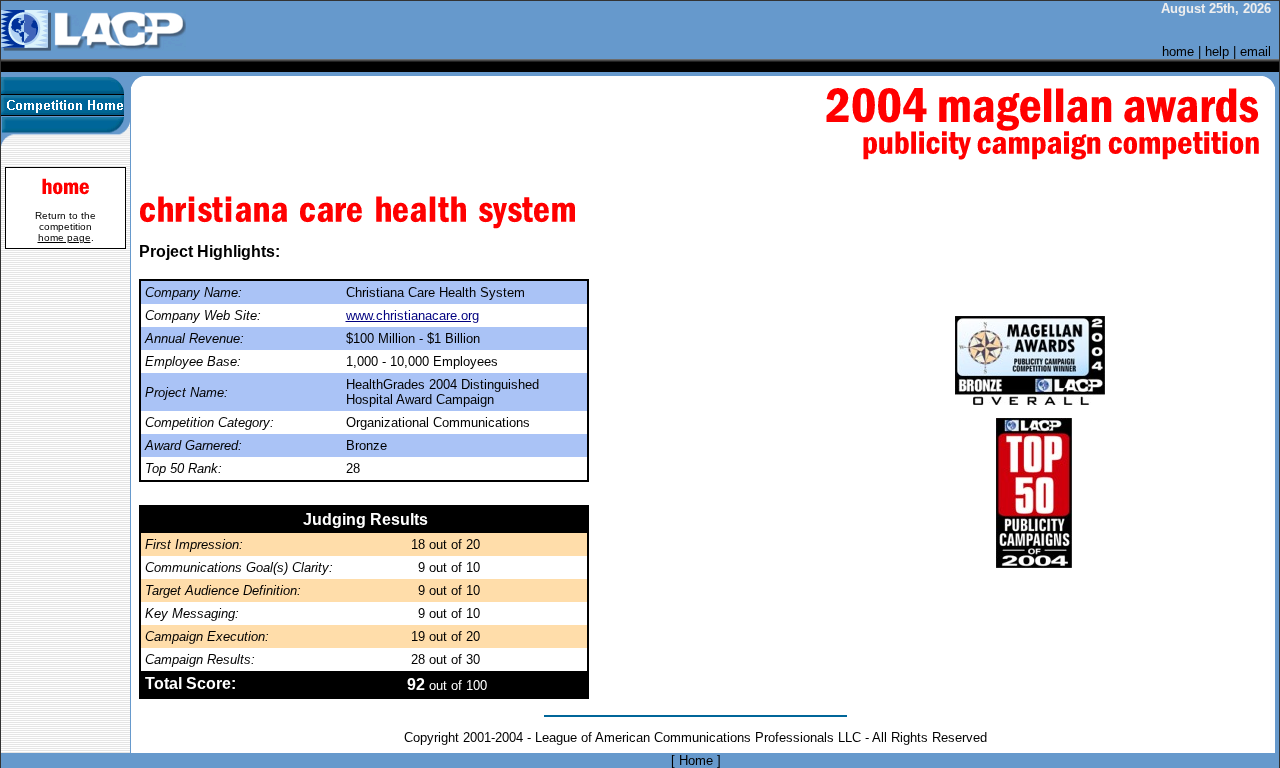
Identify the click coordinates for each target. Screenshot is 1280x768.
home (1178, 51)
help (1217, 51)
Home (696, 760)
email (1255, 51)
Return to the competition (65, 226)
